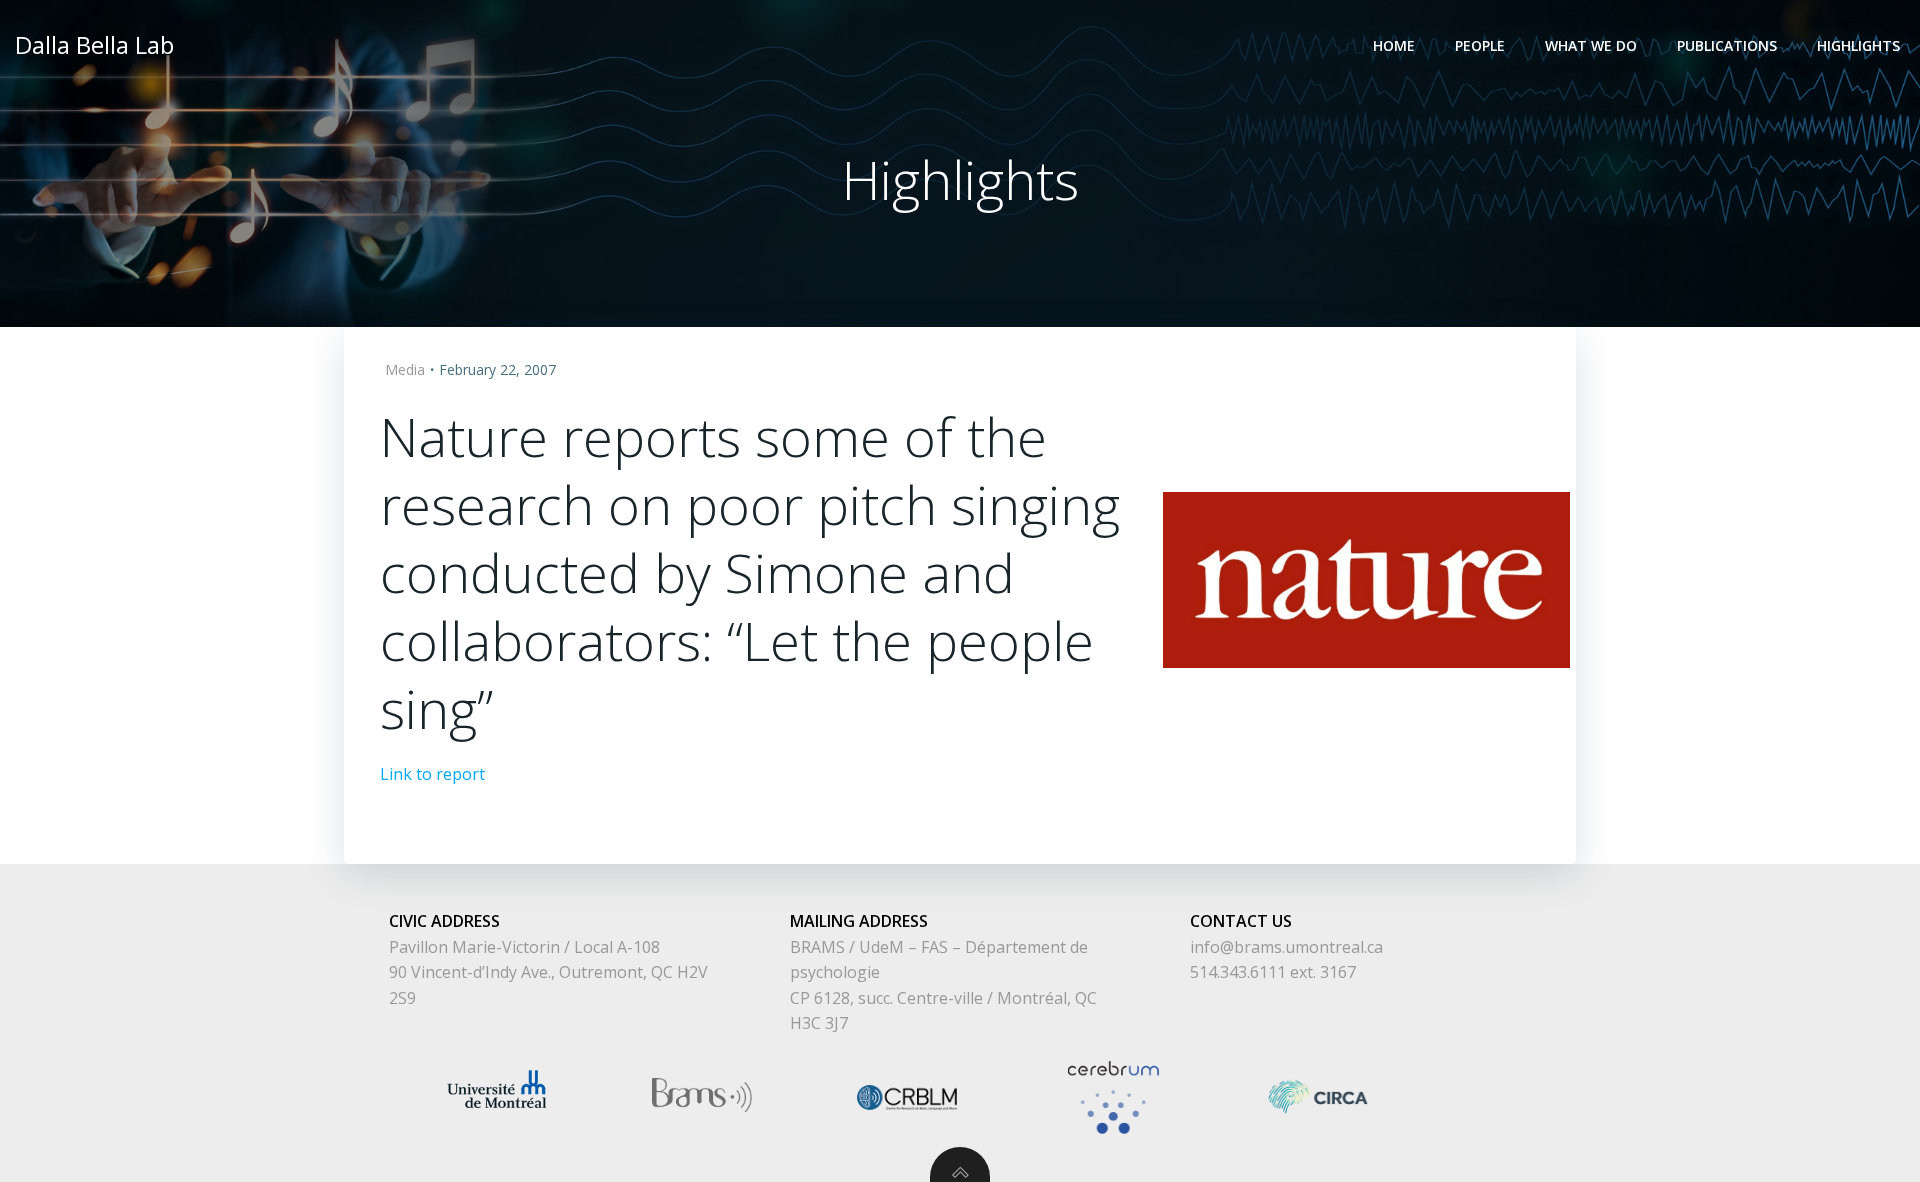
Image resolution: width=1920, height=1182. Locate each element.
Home (1394, 45)
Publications (1727, 45)
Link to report (432, 774)
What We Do (1591, 45)
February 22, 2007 (497, 369)
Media (405, 369)
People (1480, 45)
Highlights (1858, 45)
